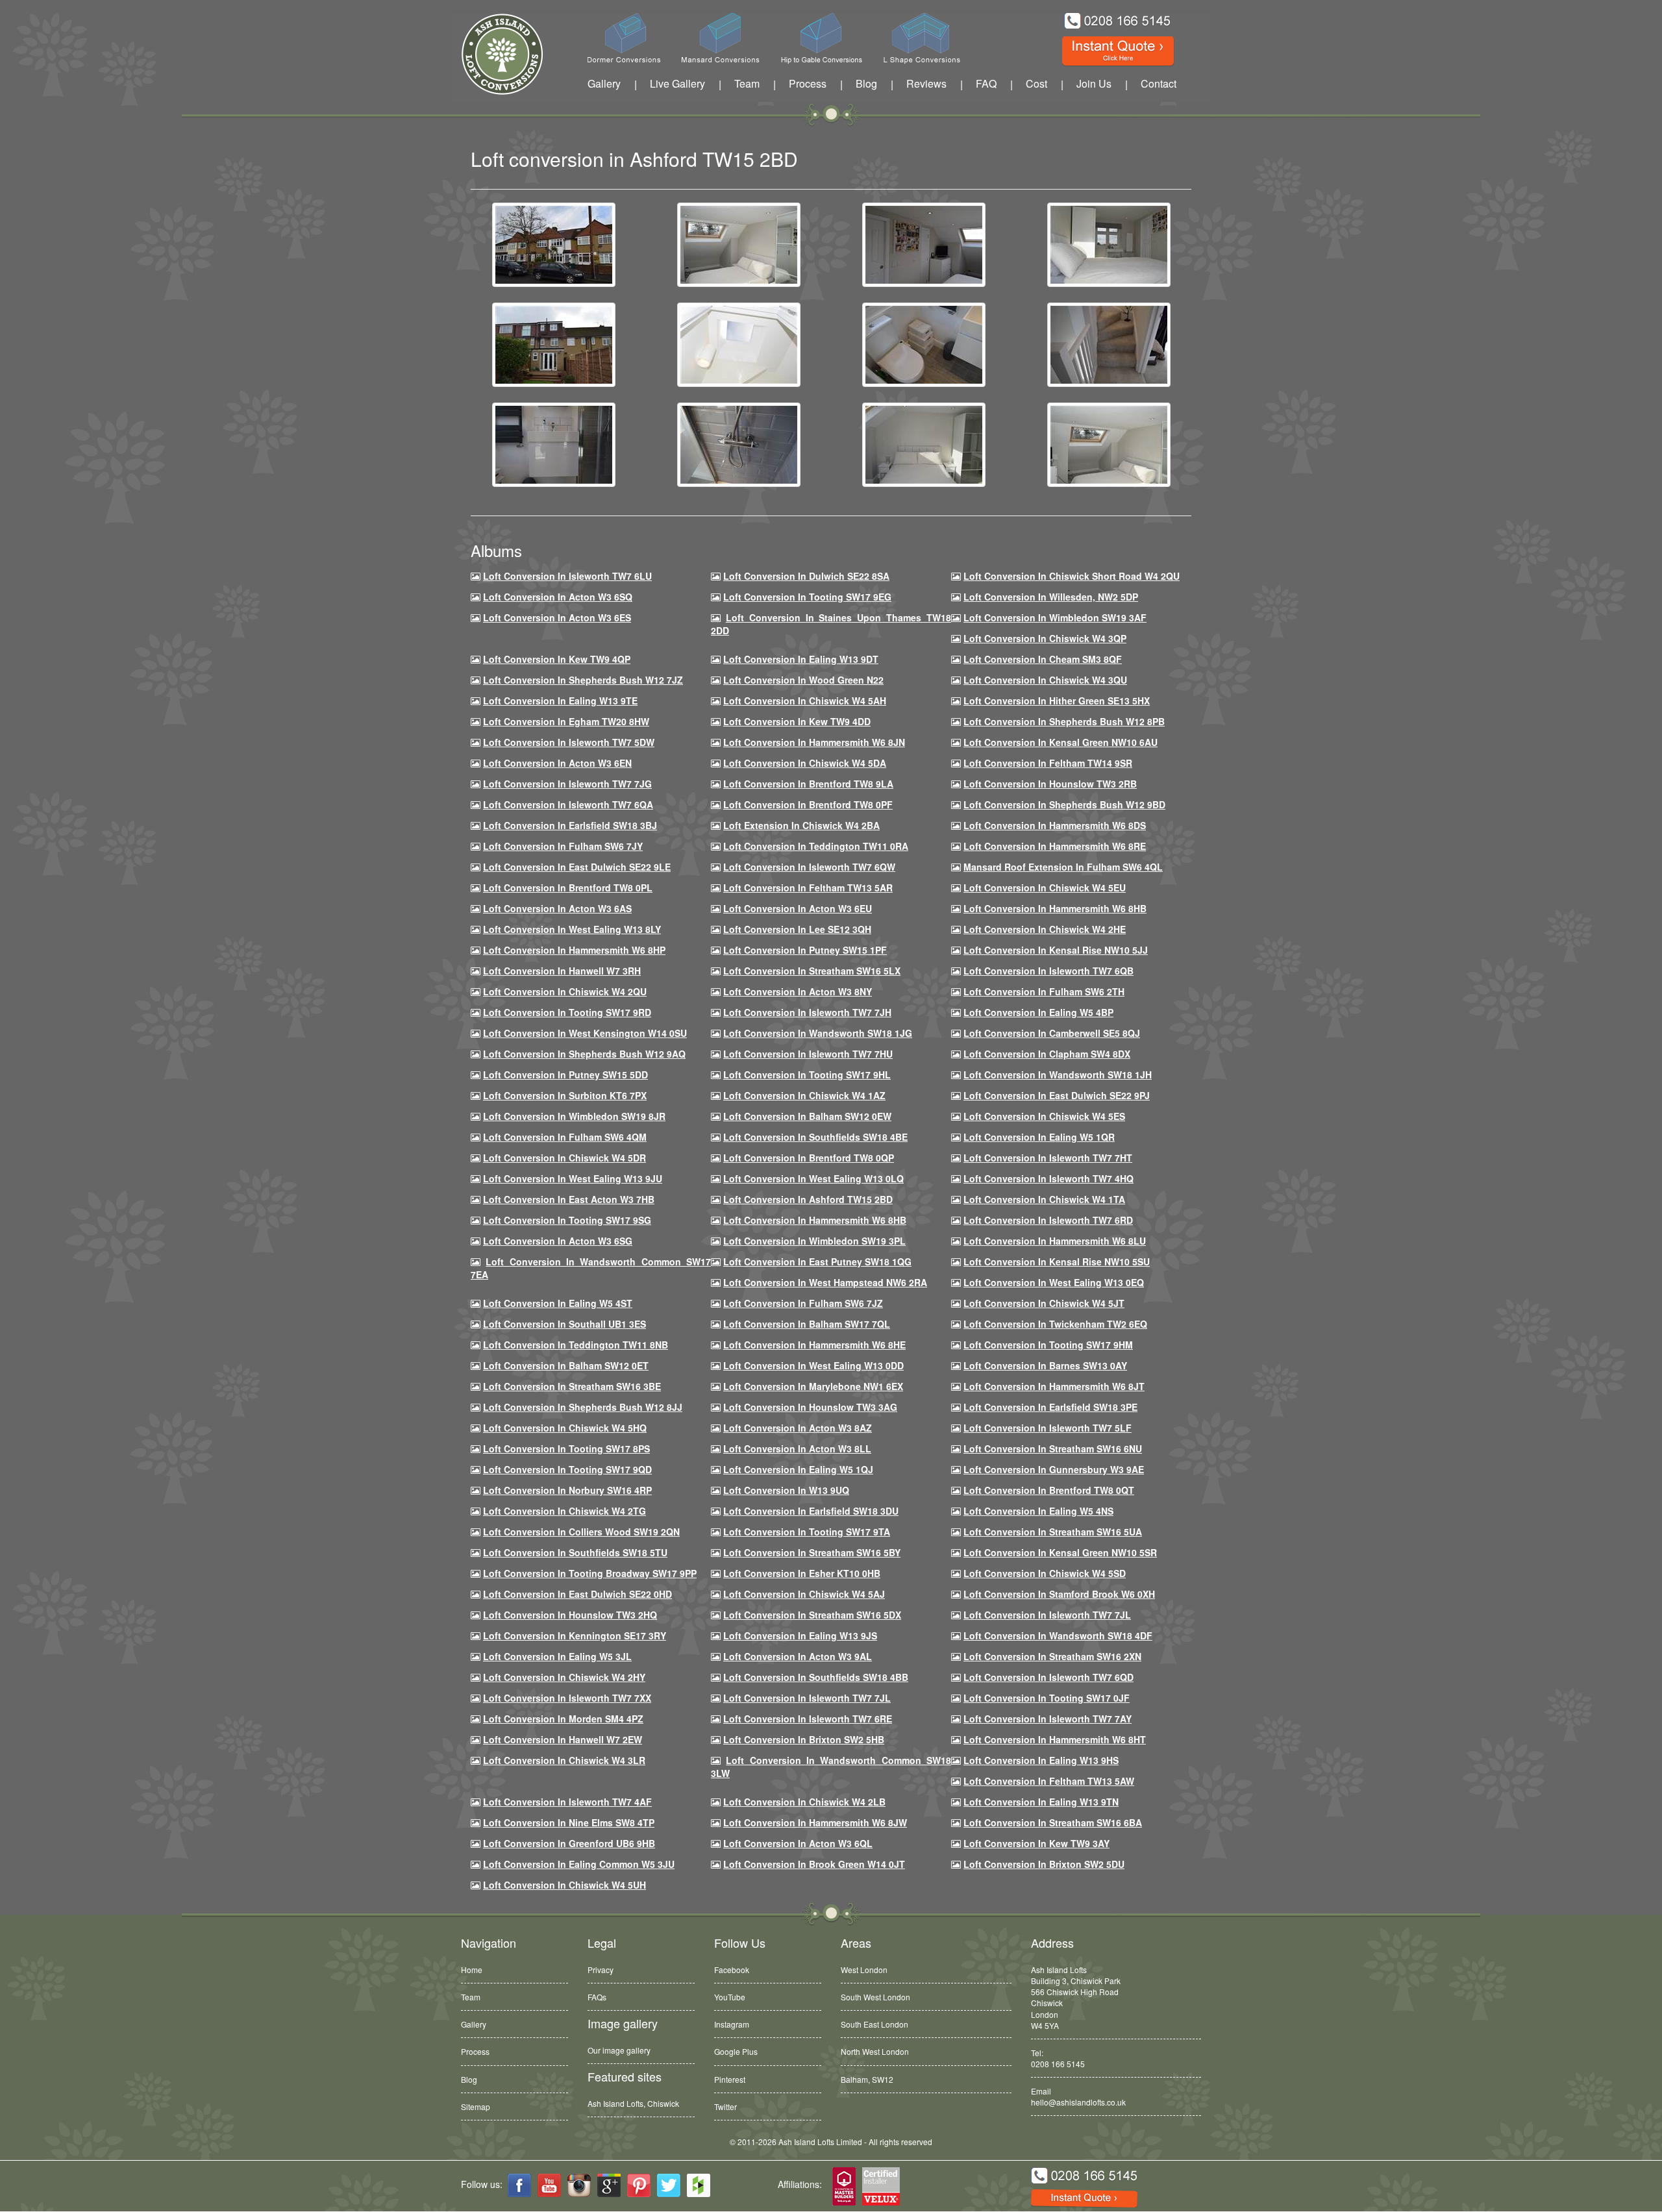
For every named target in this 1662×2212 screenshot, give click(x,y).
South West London (875, 1997)
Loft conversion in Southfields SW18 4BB (816, 1677)
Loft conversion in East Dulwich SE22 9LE (577, 867)
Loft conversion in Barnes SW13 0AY (1045, 1365)
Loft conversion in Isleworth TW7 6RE (808, 1719)
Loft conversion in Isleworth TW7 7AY (1048, 1719)
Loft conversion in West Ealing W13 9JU (573, 1178)
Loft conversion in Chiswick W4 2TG (564, 1511)
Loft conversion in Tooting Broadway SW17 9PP (590, 1573)
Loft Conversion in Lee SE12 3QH (797, 929)
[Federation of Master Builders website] (844, 2187)
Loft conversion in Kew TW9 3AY (1036, 1843)
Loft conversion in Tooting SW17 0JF (1047, 1698)
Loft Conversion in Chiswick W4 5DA (805, 763)
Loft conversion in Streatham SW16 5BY (812, 1552)
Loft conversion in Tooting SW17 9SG (567, 1220)
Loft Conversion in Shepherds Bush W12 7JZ (583, 680)
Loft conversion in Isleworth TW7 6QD (1048, 1677)
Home (472, 1970)
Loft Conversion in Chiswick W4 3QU (1045, 680)
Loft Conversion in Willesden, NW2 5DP (1051, 597)
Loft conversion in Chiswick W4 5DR (564, 1158)
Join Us (1094, 83)
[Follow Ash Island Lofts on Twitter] (669, 2185)
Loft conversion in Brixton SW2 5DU (1044, 1864)
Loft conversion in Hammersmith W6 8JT (1054, 1386)
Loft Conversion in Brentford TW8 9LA (808, 784)
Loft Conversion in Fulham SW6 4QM (565, 1137)
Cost (1036, 83)
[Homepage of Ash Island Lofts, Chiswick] (492, 54)
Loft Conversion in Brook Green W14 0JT (814, 1864)
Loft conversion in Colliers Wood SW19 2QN (581, 1532)
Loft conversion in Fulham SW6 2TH (1044, 991)
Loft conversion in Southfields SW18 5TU (575, 1552)
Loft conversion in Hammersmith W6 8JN (814, 742)
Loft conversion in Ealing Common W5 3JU (579, 1864)
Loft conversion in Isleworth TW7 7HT (1048, 1158)
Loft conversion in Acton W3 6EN (557, 763)
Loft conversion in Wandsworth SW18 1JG (818, 1033)
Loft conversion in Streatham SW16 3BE (572, 1386)
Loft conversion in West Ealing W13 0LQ (813, 1178)
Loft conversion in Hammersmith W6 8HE (814, 1345)
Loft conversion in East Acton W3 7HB (569, 1199)
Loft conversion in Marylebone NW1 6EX (813, 1386)
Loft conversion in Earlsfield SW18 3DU (811, 1511)
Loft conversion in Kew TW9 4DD (797, 721)
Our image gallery (619, 2050)
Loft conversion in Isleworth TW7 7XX (567, 1698)
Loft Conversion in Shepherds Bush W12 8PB (1064, 721)
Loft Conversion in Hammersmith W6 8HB (1055, 908)
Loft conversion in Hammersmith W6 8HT (1055, 1739)
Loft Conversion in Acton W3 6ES (557, 617)
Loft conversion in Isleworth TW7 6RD (1048, 1220)
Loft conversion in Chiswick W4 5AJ (804, 1594)
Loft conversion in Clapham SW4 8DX (1047, 1054)
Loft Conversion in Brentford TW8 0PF (808, 804)
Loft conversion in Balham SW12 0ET (566, 1365)
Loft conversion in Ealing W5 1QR (1039, 1137)
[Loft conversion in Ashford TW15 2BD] (554, 243)
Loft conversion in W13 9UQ (786, 1490)
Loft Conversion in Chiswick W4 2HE (1045, 929)
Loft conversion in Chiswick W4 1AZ (804, 1095)
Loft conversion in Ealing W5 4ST (558, 1303)
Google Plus (736, 2051)
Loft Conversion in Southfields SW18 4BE (815, 1137)
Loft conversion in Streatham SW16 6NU (1053, 1448)
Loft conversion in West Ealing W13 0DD (813, 1365)
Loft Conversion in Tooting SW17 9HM (1048, 1345)
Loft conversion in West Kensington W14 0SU (585, 1033)
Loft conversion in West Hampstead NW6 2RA (825, 1282)
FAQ (986, 83)
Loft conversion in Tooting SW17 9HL (807, 1075)
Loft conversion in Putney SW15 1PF (805, 950)
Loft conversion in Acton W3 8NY (798, 991)
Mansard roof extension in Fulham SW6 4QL (1063, 867)
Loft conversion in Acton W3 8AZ (798, 1428)
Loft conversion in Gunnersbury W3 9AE (1054, 1469)
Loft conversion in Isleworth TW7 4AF (567, 1802)
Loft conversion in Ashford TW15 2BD (808, 1199)
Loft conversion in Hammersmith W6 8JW (815, 1822)
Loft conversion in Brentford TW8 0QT (1049, 1490)
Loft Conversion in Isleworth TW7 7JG (567, 784)
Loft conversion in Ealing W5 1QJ (798, 1469)
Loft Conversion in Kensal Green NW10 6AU (1060, 742)
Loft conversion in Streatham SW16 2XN (1052, 1656)
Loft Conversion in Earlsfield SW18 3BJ (570, 825)
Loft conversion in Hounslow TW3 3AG (810, 1407)
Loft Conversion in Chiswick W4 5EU (1045, 888)
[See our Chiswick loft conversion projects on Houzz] (699, 2185)
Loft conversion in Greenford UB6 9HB (569, 1843)
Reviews (926, 83)
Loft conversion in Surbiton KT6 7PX (565, 1095)
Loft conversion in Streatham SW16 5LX (812, 971)
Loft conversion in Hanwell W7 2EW (563, 1739)
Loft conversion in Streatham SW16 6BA (1053, 1822)
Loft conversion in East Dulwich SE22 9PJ (1057, 1095)
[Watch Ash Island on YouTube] (549, 2185)
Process (808, 83)
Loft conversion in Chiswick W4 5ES (1044, 1116)
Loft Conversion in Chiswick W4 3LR (564, 1760)
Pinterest (730, 2079)
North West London (875, 2051)
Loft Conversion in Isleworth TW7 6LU (567, 576)
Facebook (732, 1970)
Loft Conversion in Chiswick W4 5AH (805, 701)
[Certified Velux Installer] (882, 2187)
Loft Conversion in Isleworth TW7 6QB (1048, 971)
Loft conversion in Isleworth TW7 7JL (1047, 1615)
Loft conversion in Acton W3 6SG (558, 1241)
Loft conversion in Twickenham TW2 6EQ (1055, 1324)
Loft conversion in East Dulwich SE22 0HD (577, 1594)
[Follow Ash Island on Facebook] (519, 2185)
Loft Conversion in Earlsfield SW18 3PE (1050, 1407)
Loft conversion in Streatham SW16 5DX (812, 1615)
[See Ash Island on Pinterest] (639, 2185)
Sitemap (476, 2106)
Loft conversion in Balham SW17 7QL (807, 1324)
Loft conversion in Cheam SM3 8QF (1043, 659)
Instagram (732, 2024)
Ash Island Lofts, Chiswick (633, 2103)
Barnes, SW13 (866, 2079)
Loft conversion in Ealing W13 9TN (1041, 1802)
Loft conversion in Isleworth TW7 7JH (807, 1012)
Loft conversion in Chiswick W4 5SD (1045, 1573)
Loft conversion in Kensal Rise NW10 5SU (1057, 1261)
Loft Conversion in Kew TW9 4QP (557, 659)
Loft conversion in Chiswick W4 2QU (565, 991)
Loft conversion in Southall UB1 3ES (564, 1324)
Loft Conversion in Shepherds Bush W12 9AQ (584, 1054)
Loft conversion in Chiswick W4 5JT (1044, 1303)
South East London (874, 2024)
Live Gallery (677, 83)
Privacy (601, 1970)
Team (747, 83)
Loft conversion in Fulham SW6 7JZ (803, 1303)
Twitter (726, 2106)
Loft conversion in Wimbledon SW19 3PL (814, 1241)
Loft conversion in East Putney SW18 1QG (817, 1261)
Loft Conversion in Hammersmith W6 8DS (1055, 825)
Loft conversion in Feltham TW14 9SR (1048, 763)
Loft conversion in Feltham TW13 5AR (808, 888)
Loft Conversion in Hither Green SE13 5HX (1057, 701)
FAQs (597, 1997)
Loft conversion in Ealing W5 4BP (1038, 1012)
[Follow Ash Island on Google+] (609, 2185)
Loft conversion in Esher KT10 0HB (802, 1573)
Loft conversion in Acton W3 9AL (798, 1656)
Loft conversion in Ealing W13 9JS (800, 1635)
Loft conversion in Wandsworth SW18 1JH (1058, 1075)
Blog (866, 83)
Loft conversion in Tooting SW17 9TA (807, 1532)
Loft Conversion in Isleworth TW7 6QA (568, 804)
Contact (1159, 83)
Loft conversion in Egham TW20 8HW (566, 721)
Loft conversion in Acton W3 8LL (797, 1448)
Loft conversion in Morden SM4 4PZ (563, 1719)
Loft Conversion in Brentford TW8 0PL (568, 888)
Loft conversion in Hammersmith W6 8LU (1055, 1241)
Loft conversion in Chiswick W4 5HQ (565, 1428)
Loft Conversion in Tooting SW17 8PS (566, 1448)
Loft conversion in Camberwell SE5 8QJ (1052, 1033)
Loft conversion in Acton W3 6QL (798, 1843)
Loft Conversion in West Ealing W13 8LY (572, 929)
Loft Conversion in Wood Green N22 (803, 680)
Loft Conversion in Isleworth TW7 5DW (569, 742)
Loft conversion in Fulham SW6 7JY (563, 846)
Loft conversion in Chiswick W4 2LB (804, 1802)
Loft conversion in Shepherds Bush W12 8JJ (583, 1407)
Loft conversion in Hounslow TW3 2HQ (570, 1615)
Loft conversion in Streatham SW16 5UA (1053, 1532)
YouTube (730, 1997)
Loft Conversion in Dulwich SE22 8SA (806, 576)
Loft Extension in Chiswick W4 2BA (801, 825)
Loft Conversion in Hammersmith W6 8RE (1055, 846)
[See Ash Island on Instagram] (579, 2185)
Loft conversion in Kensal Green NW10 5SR (1060, 1552)
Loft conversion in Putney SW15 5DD (565, 1075)
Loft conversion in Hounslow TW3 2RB (1050, 784)
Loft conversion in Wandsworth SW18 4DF (1058, 1635)
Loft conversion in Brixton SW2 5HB (804, 1739)
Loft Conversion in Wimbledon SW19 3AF (1055, 617)
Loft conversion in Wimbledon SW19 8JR (574, 1116)
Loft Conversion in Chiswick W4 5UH (564, 1885)
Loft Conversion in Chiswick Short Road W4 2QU (1072, 576)
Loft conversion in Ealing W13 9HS (1041, 1760)
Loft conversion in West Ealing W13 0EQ (1054, 1282)
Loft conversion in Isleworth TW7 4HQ (1048, 1178)
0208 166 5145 (1058, 2064)
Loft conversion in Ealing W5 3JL (557, 1656)
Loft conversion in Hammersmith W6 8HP (574, 950)
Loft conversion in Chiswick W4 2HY (564, 1677)
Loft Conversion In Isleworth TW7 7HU (808, 1054)
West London (864, 1970)
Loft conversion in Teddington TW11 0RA (816, 846)
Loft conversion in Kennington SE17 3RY (575, 1635)
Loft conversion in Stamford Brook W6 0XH (1059, 1594)
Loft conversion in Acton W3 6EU (798, 908)
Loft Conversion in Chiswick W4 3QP (1045, 638)
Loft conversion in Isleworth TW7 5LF (1048, 1428)
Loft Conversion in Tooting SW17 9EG (807, 597)
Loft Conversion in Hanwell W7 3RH (562, 971)
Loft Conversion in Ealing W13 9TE (560, 701)
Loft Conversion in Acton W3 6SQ (558, 597)
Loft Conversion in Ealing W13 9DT (801, 659)
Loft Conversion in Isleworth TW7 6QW (809, 867)
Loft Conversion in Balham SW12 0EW (807, 1116)
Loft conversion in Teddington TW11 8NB (576, 1345)
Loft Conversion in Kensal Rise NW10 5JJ (1056, 950)
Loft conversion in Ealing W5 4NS (1038, 1511)
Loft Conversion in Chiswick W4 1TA (1044, 1199)
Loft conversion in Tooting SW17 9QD (567, 1469)
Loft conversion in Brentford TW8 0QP (809, 1158)
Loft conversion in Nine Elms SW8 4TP (569, 1822)
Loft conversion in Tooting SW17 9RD (567, 1012)
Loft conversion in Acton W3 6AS (557, 908)
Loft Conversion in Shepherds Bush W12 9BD (1064, 804)
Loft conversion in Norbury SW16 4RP (567, 1490)
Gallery (604, 83)
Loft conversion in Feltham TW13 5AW (1049, 1781)
